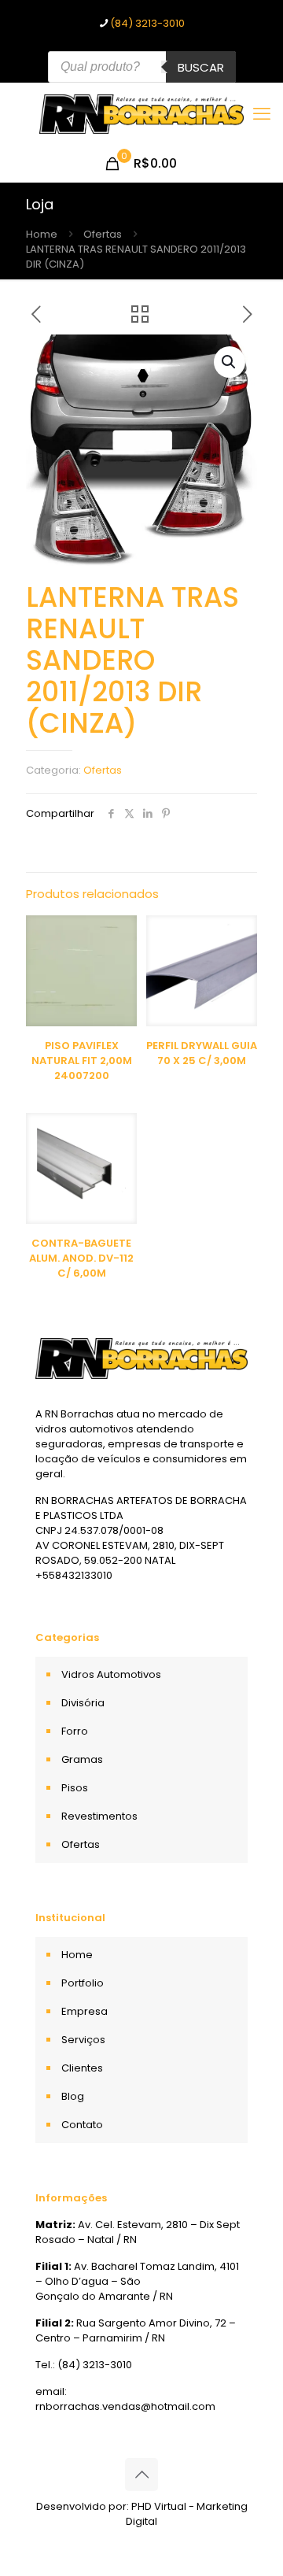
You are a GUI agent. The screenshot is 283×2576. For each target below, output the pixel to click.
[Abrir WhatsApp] (244, 2536)
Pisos (75, 1788)
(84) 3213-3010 (147, 23)
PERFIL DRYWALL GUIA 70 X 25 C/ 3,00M (202, 1053)
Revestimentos (99, 1816)
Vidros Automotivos (111, 1674)
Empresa (85, 2011)
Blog (73, 2096)
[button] (230, 362)
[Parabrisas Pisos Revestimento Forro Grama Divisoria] (141, 114)
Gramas (82, 1759)
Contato (82, 2125)
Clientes (82, 2068)
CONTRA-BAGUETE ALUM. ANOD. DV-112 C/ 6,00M (81, 1258)
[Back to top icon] (141, 2474)
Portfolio (83, 1983)
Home (42, 234)
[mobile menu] (262, 114)
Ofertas (103, 234)
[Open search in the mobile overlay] (142, 67)
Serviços (83, 2040)
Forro (75, 1731)
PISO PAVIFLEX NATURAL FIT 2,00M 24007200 (82, 1061)
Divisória (83, 1703)
